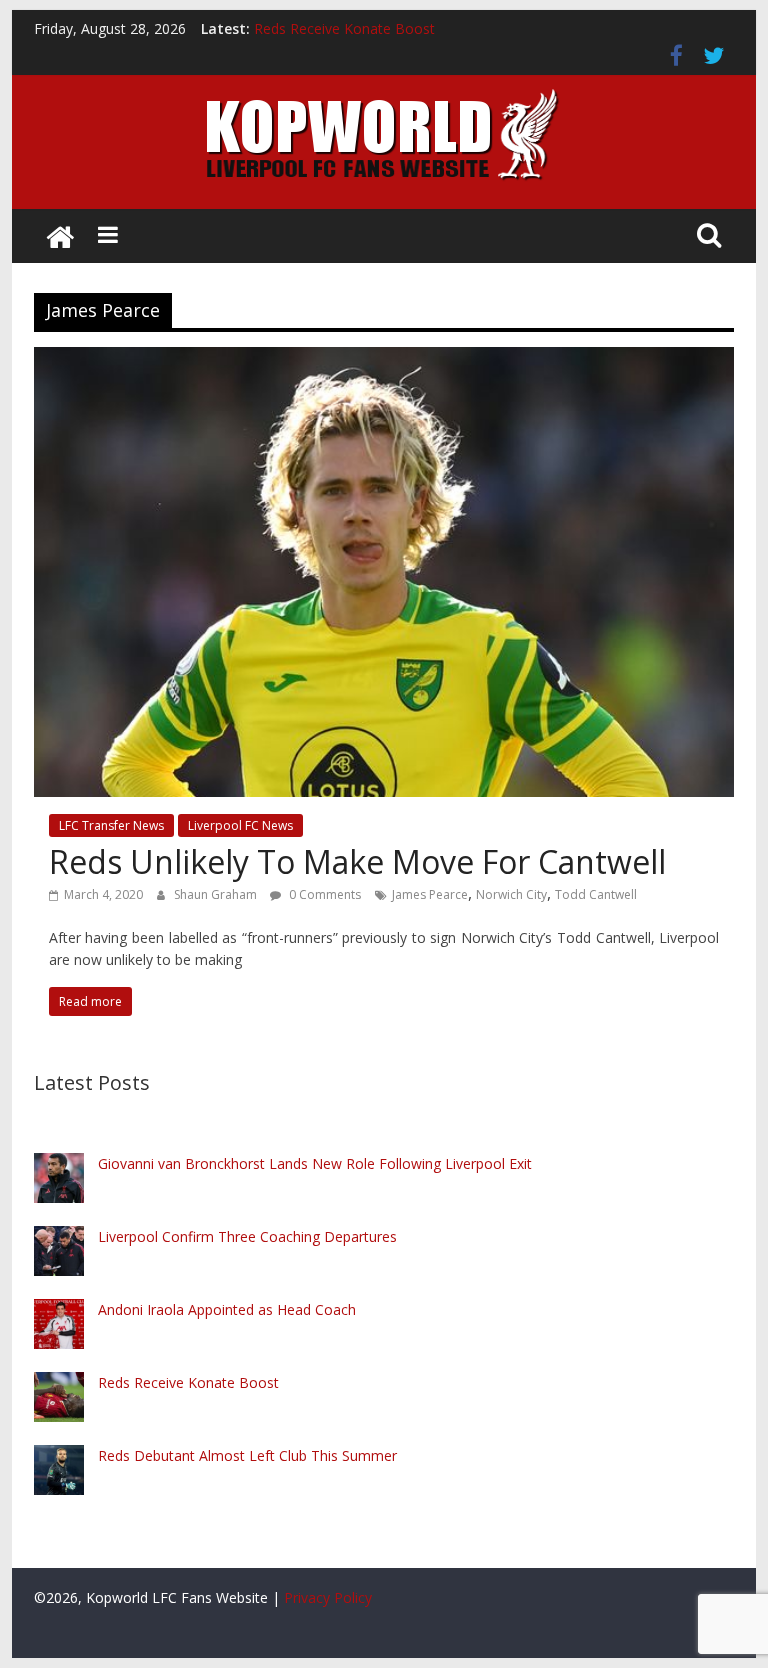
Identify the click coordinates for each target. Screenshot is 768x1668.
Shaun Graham (217, 894)
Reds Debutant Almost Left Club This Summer (247, 1455)
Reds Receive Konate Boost (344, 28)
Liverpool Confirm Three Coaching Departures (247, 1236)
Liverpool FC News (240, 825)
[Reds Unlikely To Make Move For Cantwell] (384, 359)
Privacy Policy (328, 1597)
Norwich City (511, 894)
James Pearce (430, 894)
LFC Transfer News (111, 825)
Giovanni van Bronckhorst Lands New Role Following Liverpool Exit (315, 1163)
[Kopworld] (60, 236)
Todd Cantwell (596, 894)
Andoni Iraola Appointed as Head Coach (227, 1309)
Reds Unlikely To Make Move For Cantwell (357, 861)
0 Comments (323, 894)
